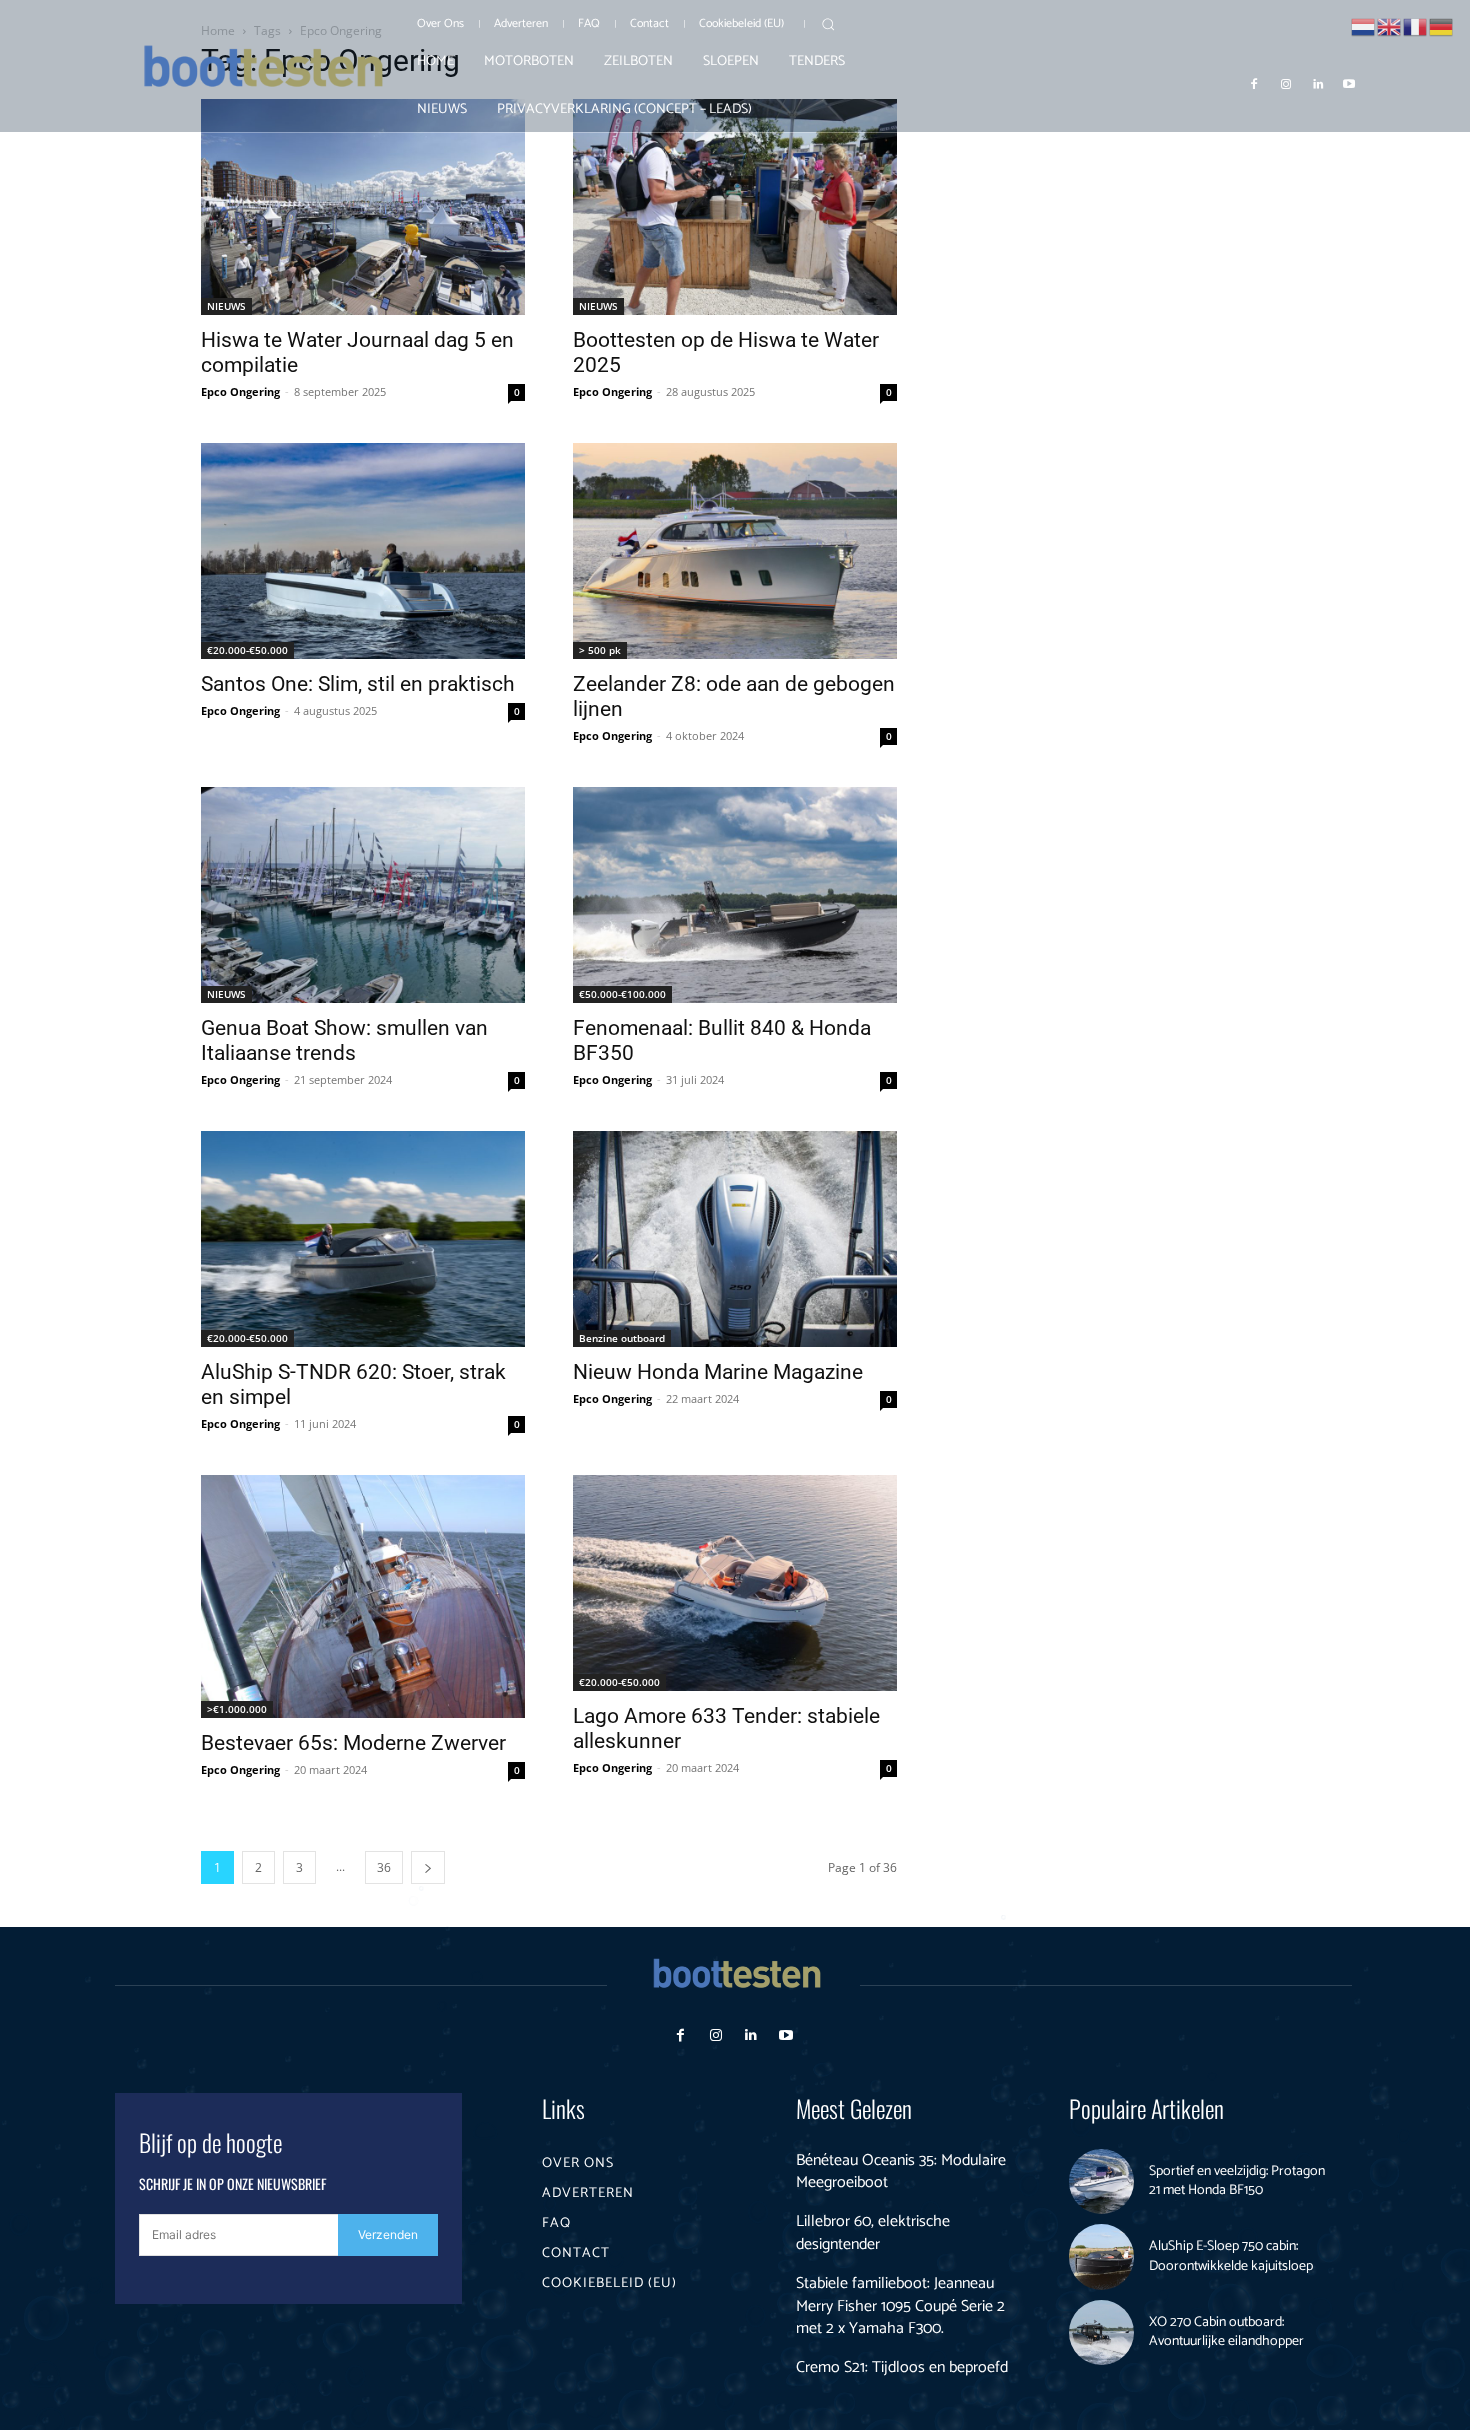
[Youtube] (1349, 83)
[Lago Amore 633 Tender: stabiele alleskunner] (735, 1583)
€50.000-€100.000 (622, 994)
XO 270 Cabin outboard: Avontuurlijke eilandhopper (1226, 2332)
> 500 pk (600, 650)
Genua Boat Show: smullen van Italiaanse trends (344, 1040)
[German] (1442, 25)
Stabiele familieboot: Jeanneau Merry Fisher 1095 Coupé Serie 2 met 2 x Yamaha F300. (900, 2306)
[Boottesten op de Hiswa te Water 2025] (735, 207)
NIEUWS (226, 306)
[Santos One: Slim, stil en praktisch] (363, 551)
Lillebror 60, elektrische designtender (873, 2232)
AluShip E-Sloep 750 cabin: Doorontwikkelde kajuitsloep (1231, 2256)
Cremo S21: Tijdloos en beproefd (902, 2367)
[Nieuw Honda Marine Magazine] (735, 1239)
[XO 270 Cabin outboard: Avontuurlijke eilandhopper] (1102, 2333)
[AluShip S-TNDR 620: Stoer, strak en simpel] (363, 1239)
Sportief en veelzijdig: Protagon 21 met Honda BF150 (1237, 2181)
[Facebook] (1255, 83)
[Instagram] (1286, 83)
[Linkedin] (1318, 83)
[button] (828, 24)
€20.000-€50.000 (247, 650)
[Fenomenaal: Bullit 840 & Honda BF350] (735, 895)
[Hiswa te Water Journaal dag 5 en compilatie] (363, 207)
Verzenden (388, 2234)
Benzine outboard (622, 1338)
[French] (1416, 25)
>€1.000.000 (237, 1709)
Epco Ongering (240, 391)
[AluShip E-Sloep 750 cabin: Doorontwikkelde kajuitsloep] (1102, 2257)
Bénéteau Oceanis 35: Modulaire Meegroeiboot (901, 2171)
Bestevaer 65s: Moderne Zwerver (353, 1743)
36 (384, 1867)
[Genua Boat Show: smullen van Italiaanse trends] (363, 895)
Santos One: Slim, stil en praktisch (358, 684)
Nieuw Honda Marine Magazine (718, 1372)
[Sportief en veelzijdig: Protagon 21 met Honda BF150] (1102, 2182)
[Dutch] (1364, 25)
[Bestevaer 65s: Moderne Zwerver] (363, 1596)
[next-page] (428, 1867)
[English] (1390, 25)
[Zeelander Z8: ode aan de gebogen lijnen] (735, 551)
